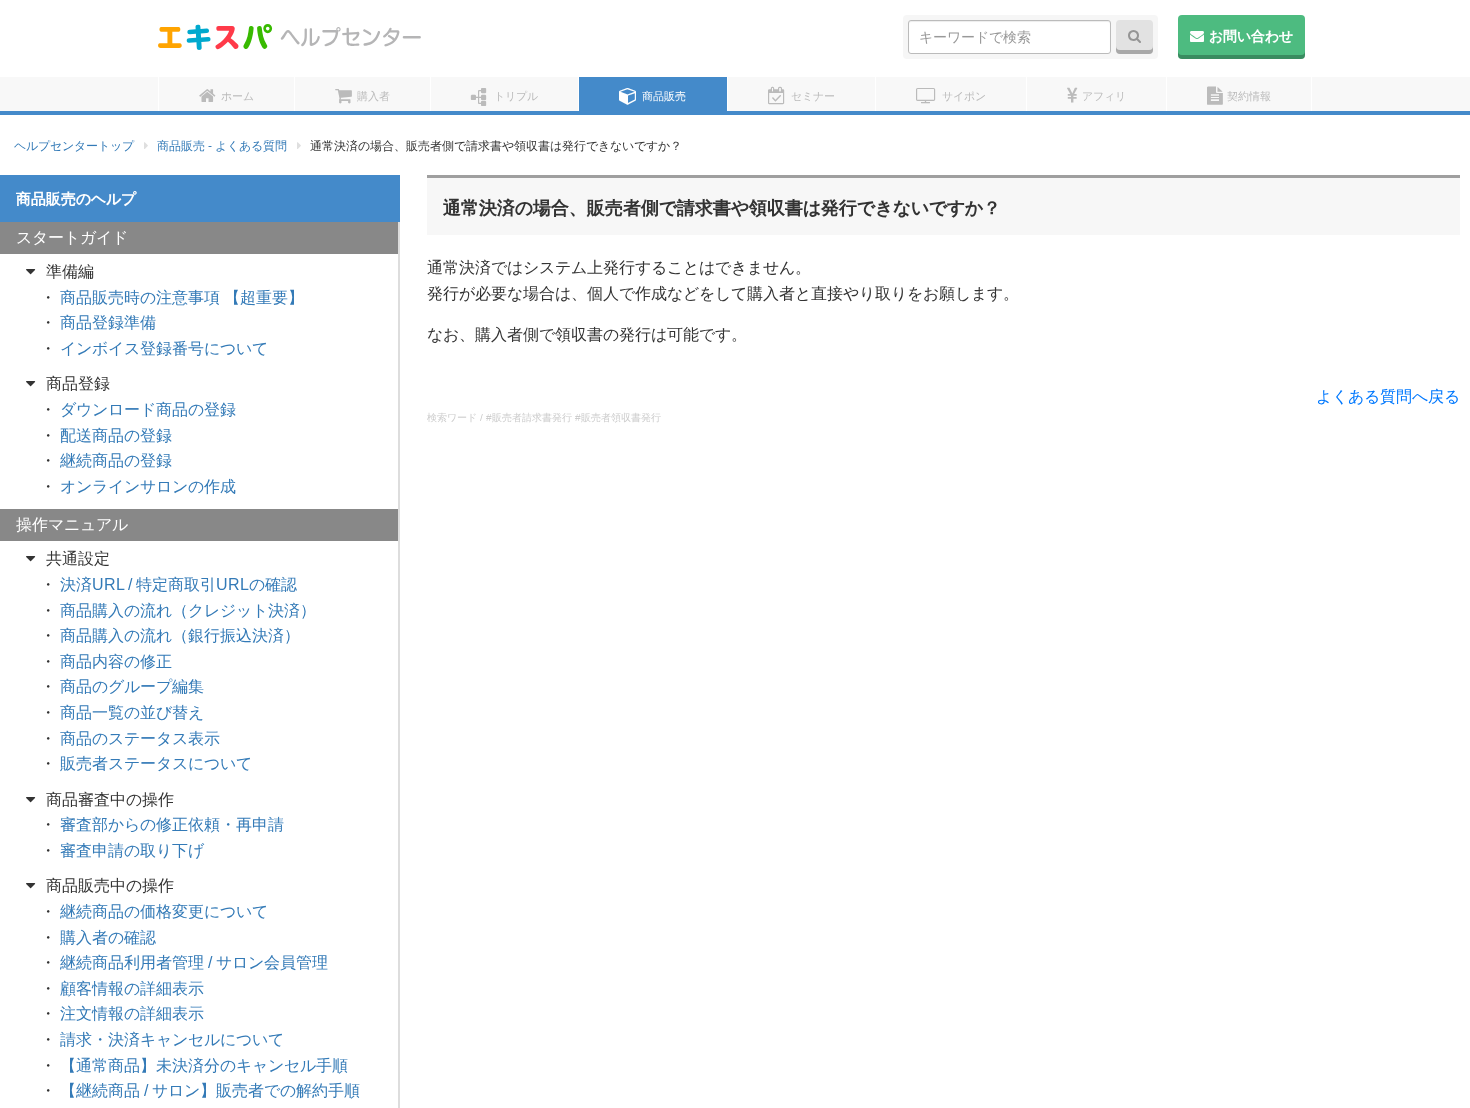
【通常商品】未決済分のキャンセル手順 (204, 1065)
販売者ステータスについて (156, 763)
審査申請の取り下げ (132, 850)
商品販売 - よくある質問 (222, 146)
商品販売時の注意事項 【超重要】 (182, 297)
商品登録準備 (108, 322)
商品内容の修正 (116, 661)
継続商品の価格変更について (164, 911)
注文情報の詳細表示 (132, 1013)
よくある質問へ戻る (1388, 396)
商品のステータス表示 (140, 738)
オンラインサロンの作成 (148, 486)
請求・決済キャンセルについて (172, 1039)
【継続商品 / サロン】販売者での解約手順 (210, 1090)
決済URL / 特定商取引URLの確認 (178, 584)
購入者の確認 (108, 937)
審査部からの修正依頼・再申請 (172, 824)
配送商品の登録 (116, 435)
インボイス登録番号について (164, 348)
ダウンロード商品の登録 (148, 409)
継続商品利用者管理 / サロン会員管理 (194, 962)
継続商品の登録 (116, 460)
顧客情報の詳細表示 (132, 988)
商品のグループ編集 (132, 686)
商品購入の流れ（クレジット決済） (188, 610)
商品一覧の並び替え (132, 712)
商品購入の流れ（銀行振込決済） (180, 635)
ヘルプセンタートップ (74, 146)
